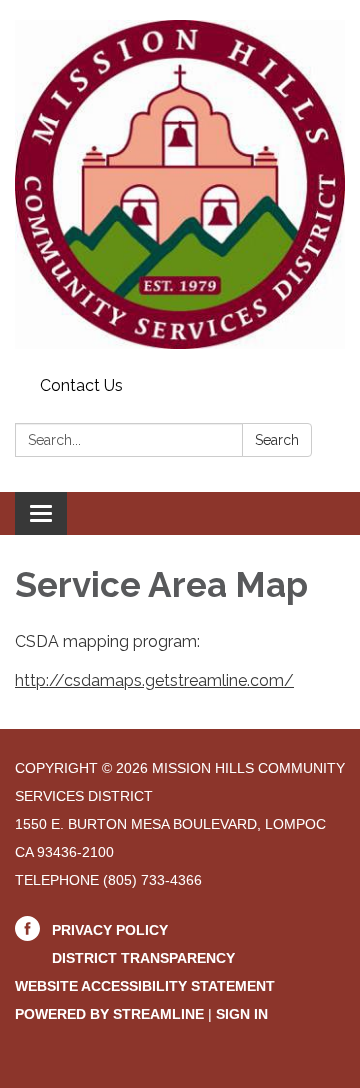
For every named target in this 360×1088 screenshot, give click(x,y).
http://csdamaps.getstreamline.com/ (154, 680)
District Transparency (143, 958)
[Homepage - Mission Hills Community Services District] (180, 184)
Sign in (242, 1014)
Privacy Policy (110, 930)
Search (277, 440)
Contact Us (81, 385)
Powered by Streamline (109, 1014)
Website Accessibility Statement (145, 986)
